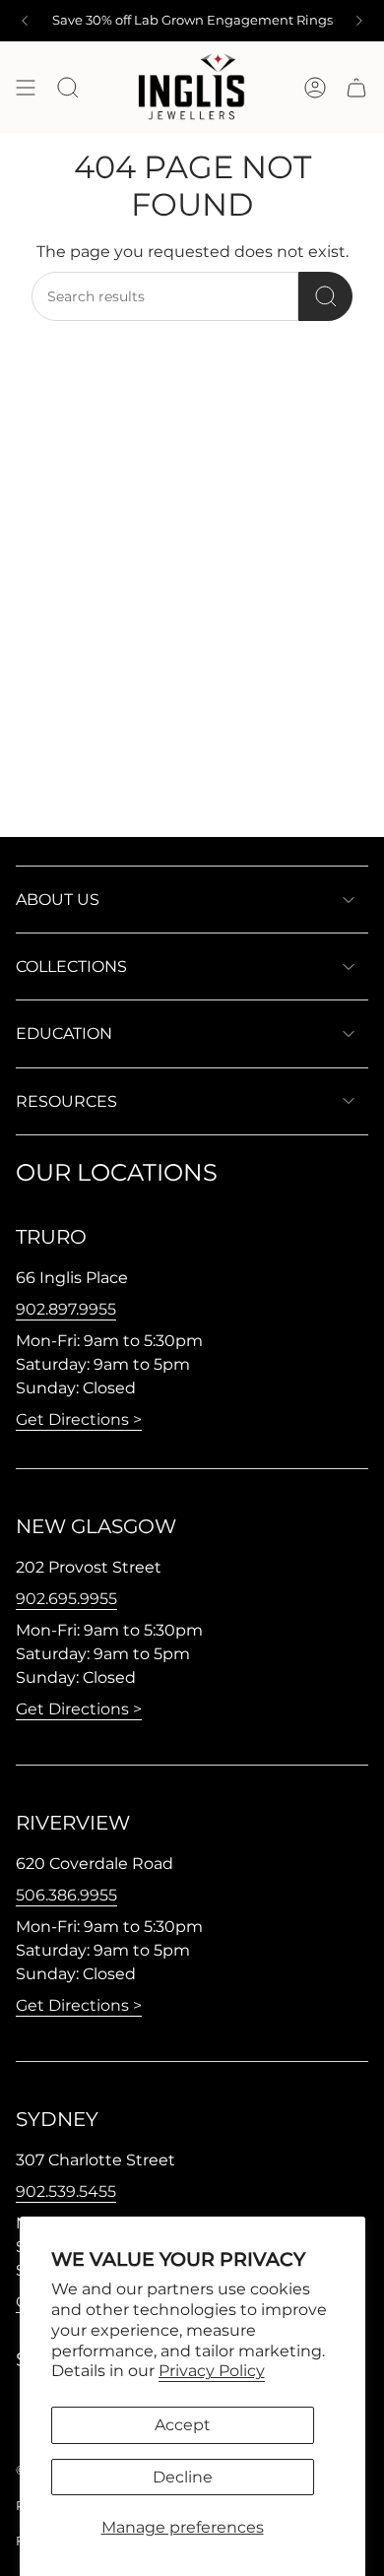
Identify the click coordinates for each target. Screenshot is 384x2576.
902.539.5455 (66, 2191)
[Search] (325, 296)
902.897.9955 (66, 1309)
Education (64, 1033)
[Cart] (356, 87)
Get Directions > (79, 1419)
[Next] (359, 21)
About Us (58, 900)
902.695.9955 (66, 1599)
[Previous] (25, 21)
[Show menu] (26, 87)
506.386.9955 (66, 1895)
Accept (183, 2425)
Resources (66, 1101)
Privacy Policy (212, 2371)
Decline (183, 2477)
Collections (71, 966)
